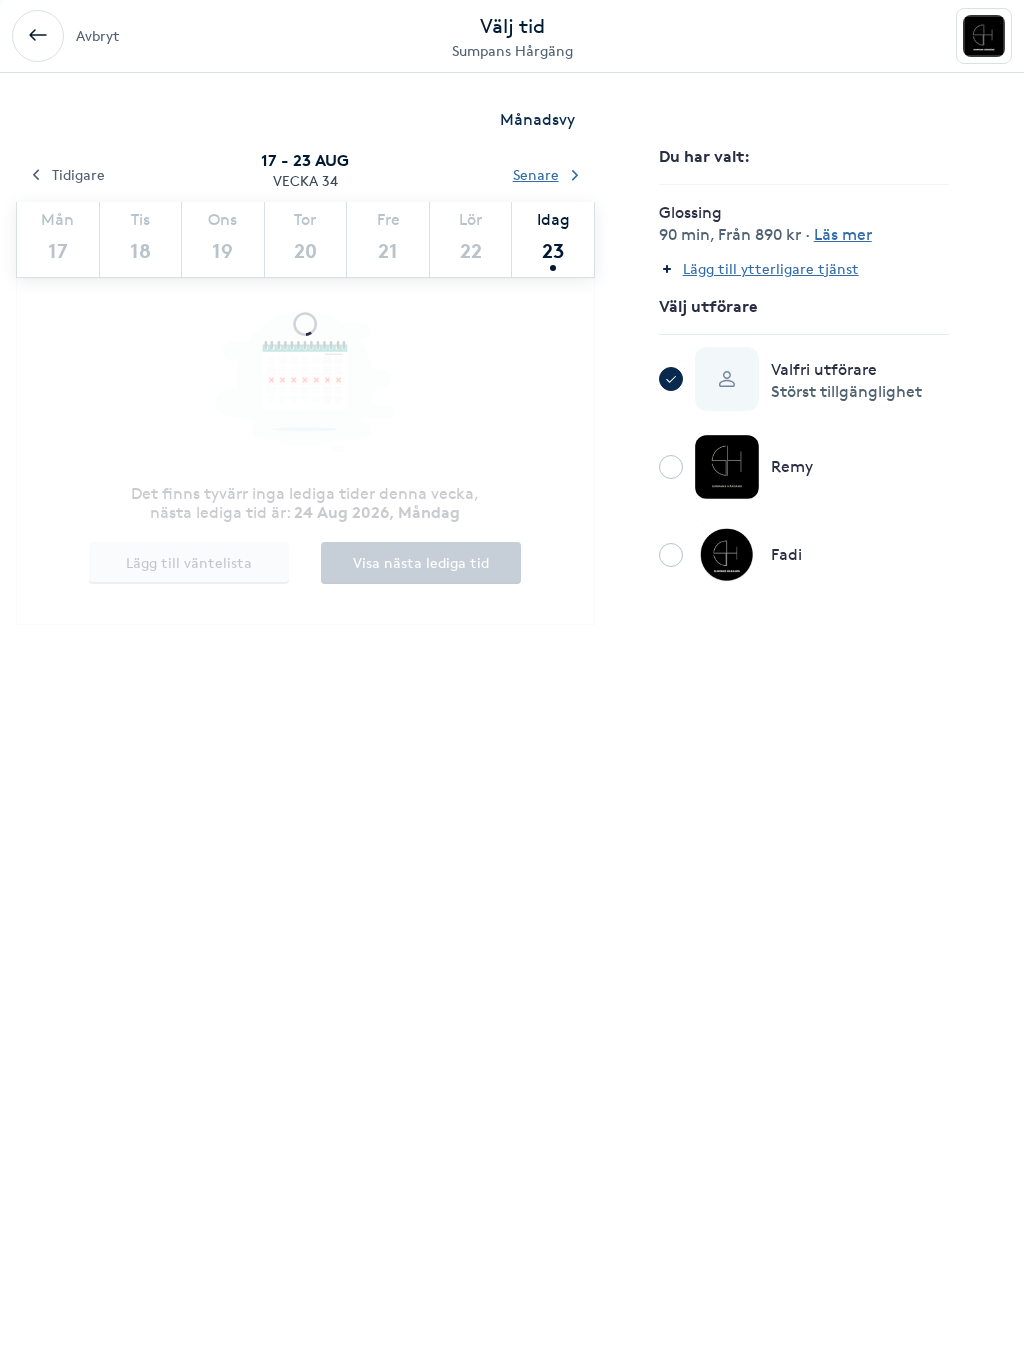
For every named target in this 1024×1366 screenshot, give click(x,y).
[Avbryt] (38, 36)
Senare (536, 174)
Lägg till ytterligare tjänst (771, 268)
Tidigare (78, 174)
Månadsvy (537, 119)
